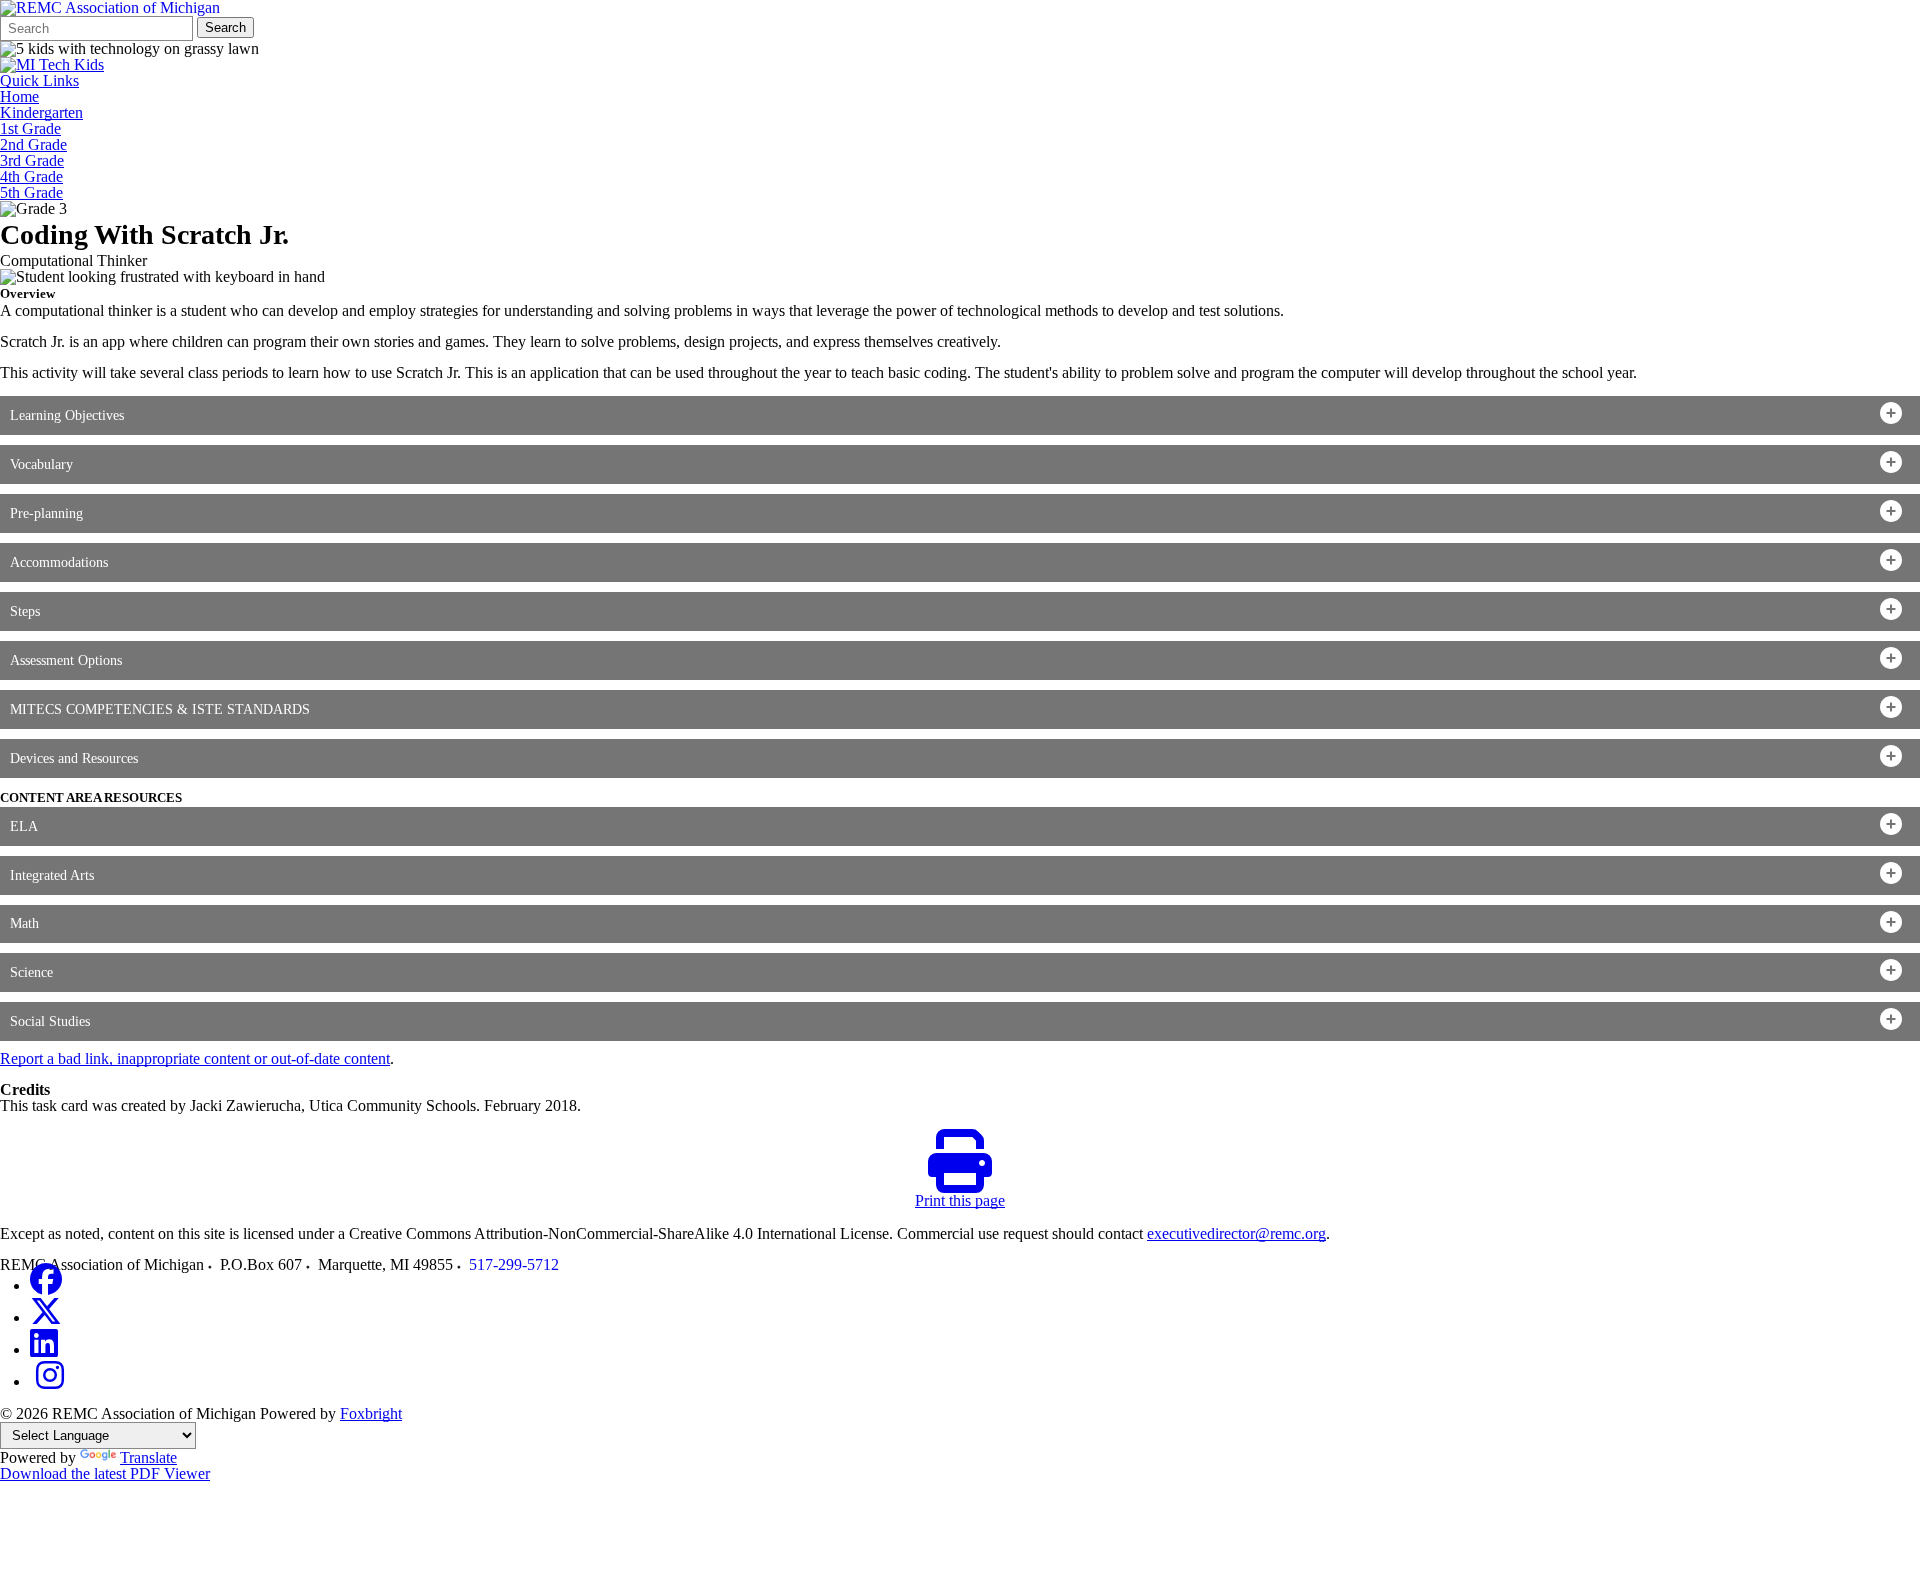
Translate (148, 1457)
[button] (960, 415)
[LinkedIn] (44, 1349)
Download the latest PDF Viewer (105, 1473)
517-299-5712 (514, 1264)
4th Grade (31, 177)
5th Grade (31, 193)
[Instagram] (50, 1381)
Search (225, 27)
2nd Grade (33, 145)
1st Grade (30, 129)
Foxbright (371, 1413)
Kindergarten (41, 113)
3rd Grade (32, 161)
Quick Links (39, 81)
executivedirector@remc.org (1236, 1233)
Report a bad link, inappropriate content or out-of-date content (195, 1058)
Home (19, 97)
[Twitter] (46, 1317)
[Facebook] (46, 1285)
